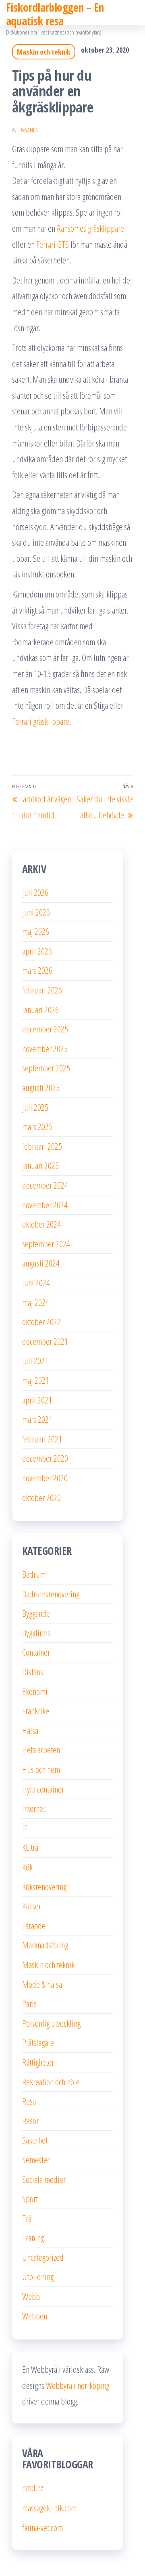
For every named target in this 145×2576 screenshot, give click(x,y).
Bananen (29, 130)
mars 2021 (37, 1419)
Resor (30, 2121)
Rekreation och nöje (51, 2082)
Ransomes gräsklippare (90, 228)
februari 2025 (42, 1146)
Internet (34, 1808)
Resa (29, 2101)
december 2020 (45, 1458)
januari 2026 (40, 1010)
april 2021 (37, 1400)
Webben (35, 2316)
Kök (27, 1867)
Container (36, 1652)
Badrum (34, 1574)
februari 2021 (42, 1439)
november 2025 (45, 1048)
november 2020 (45, 1478)
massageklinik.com (49, 2508)
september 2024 (46, 1244)
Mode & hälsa (42, 1984)
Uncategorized (43, 2257)
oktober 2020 (41, 1497)
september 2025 (46, 1068)
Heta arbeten (41, 1750)
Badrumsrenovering (51, 1594)
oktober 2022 (41, 1322)
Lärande (34, 1925)
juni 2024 (36, 1283)
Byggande (36, 1613)
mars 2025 (37, 1126)
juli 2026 (35, 892)
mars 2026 (37, 970)
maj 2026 (36, 931)
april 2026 (37, 951)
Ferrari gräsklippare (41, 721)
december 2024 (45, 1185)
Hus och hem (41, 1769)
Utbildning (38, 2276)
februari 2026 (42, 990)
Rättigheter (38, 2062)
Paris (29, 2003)
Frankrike (36, 1711)
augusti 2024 (41, 1263)
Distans (33, 1672)
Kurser (32, 1906)
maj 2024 (36, 1302)
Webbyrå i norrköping (78, 2385)
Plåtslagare (38, 2042)
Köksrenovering (44, 1887)
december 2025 (45, 1029)
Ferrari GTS (53, 244)
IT (25, 1828)
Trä (27, 2218)
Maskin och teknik (44, 52)
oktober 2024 (41, 1224)
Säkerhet (35, 2140)
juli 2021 (35, 1360)
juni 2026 (36, 912)
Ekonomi (35, 1691)
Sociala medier (44, 2179)
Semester (36, 2160)
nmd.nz (33, 2488)
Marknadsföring (45, 1945)
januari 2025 (40, 1165)
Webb (31, 2296)
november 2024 (45, 1205)
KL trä (30, 1847)
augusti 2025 (41, 1087)
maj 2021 (36, 1380)
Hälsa (30, 1730)
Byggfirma (36, 1633)
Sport (30, 2199)
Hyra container (43, 1789)
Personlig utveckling (51, 2023)
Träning (33, 2237)
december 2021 (45, 1341)
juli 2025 (35, 1107)
